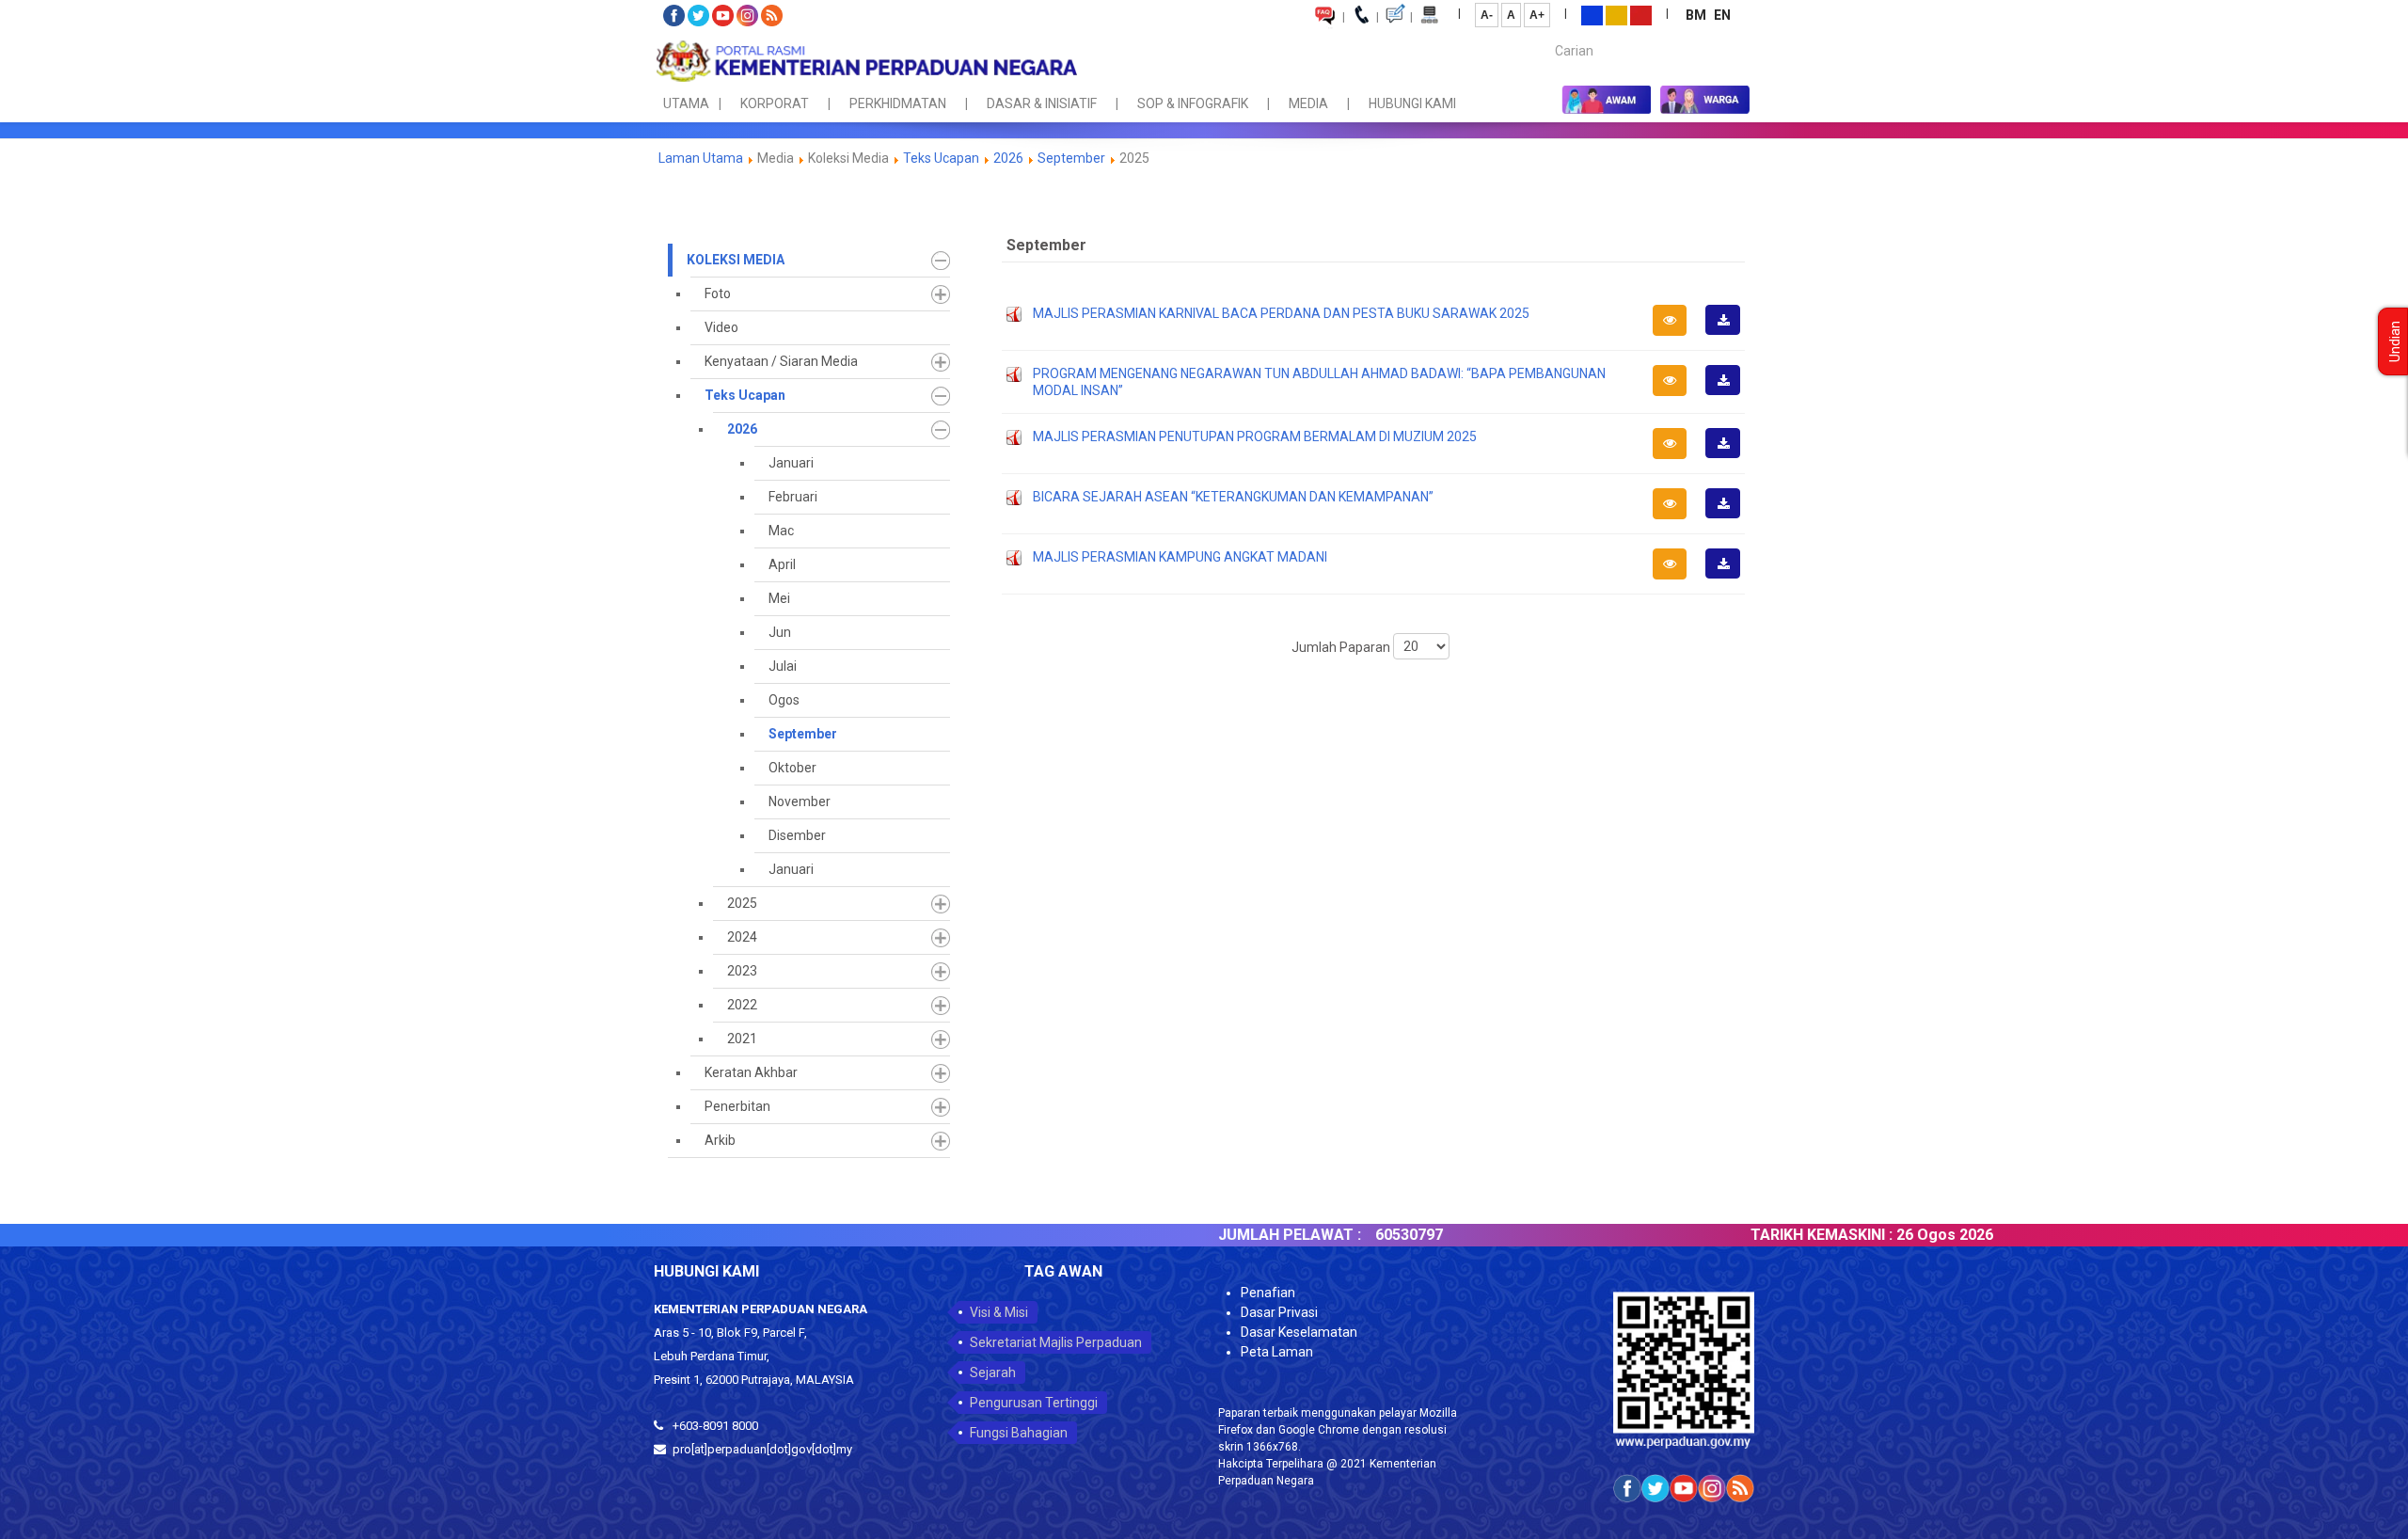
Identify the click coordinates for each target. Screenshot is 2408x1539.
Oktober (792, 768)
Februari (793, 497)
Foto (718, 294)
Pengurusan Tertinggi (1034, 1403)
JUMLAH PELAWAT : (1234, 1235)
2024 (742, 937)
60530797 (1354, 1235)
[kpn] (865, 61)
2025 (742, 903)
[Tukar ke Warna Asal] (1592, 14)
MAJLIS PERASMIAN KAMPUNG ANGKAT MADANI (1180, 557)
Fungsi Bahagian (1019, 1433)
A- (1487, 15)
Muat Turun (1729, 334)
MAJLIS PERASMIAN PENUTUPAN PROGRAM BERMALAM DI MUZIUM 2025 (1255, 436)
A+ (1537, 15)
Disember (797, 835)
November (800, 801)
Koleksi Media (736, 260)
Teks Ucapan (941, 158)
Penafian (1268, 1293)
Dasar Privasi (1279, 1312)
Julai (783, 666)
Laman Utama (701, 158)
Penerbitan (737, 1106)
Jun (780, 632)
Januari (791, 463)
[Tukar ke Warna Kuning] (1616, 14)
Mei (779, 598)
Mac (781, 531)
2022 (742, 1005)
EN (1722, 15)
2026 (1008, 158)
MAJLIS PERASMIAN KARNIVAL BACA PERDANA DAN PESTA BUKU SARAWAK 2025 (1281, 313)
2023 (742, 971)
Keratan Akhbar (751, 1072)
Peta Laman (1277, 1352)
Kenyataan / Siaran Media (781, 361)
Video (721, 327)
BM (1697, 15)
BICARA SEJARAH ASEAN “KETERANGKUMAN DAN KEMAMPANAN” (1233, 497)
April (782, 564)
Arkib (720, 1140)
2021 (742, 1039)
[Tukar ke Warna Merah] (1641, 14)
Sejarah (993, 1372)
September (1071, 158)
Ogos (784, 700)
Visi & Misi (999, 1312)
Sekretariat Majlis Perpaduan (1056, 1342)
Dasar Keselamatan (1299, 1332)
